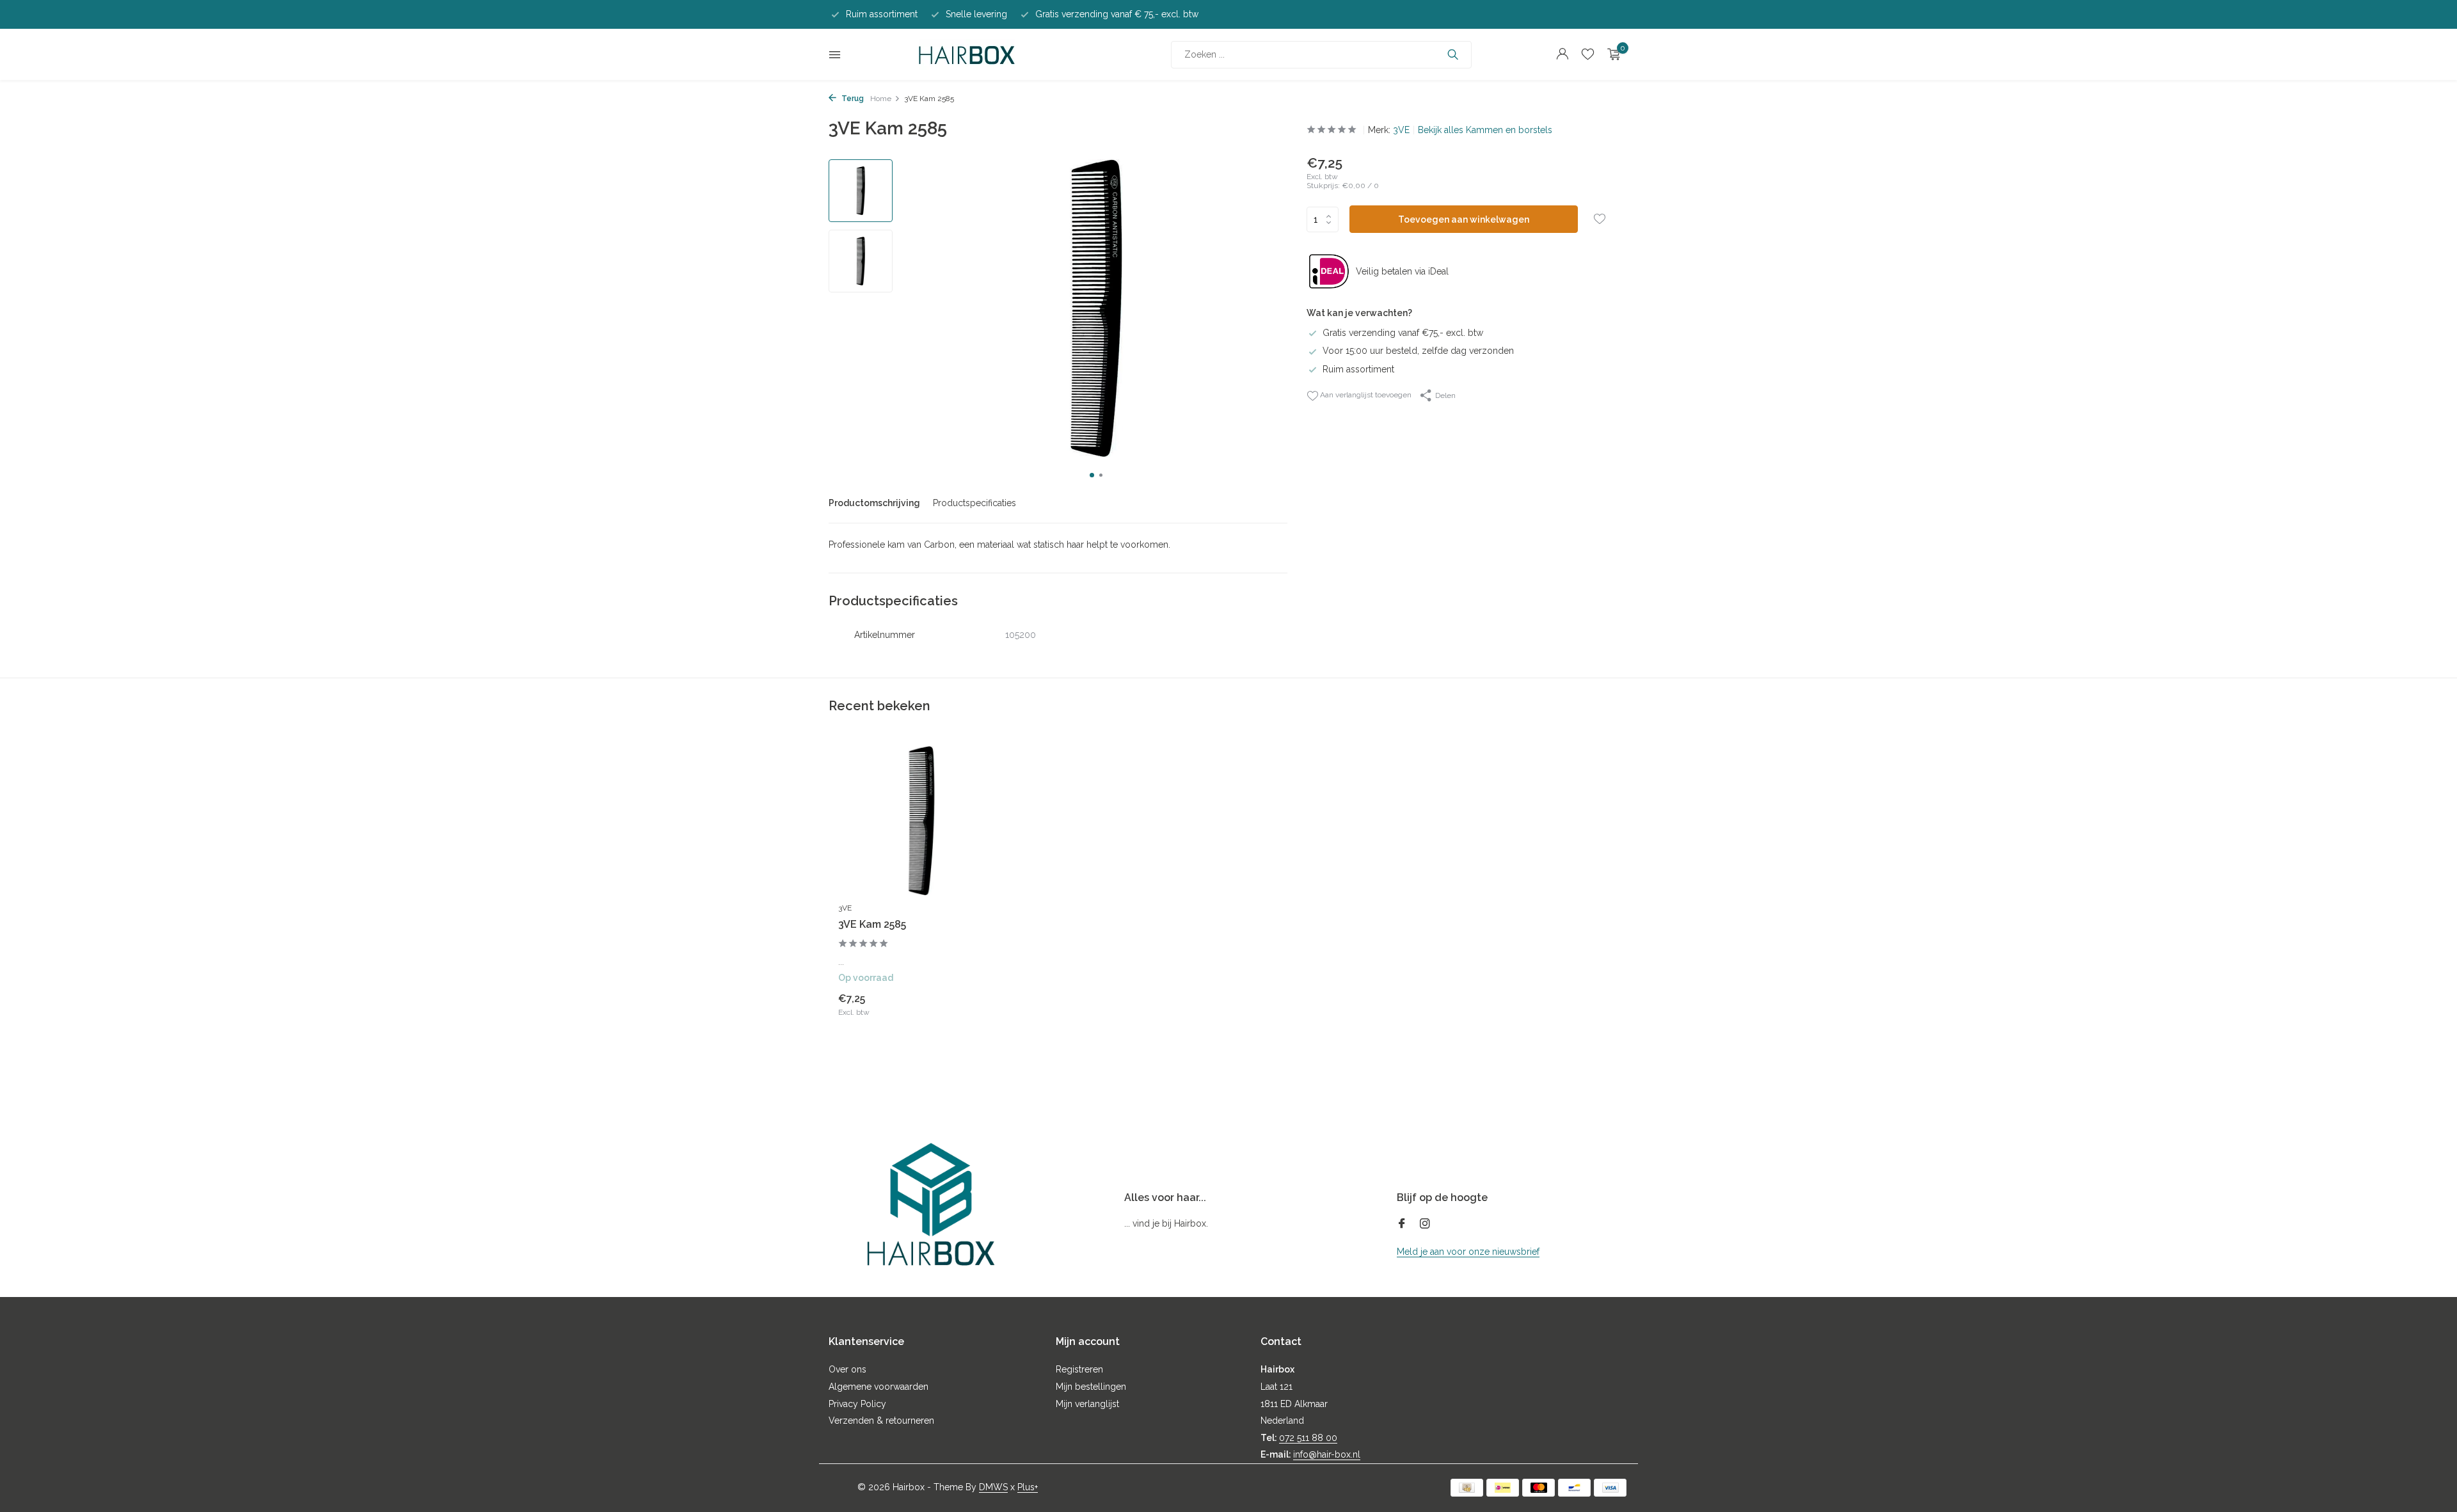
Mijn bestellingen (1091, 1387)
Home (881, 99)
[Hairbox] (967, 54)
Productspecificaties (974, 503)
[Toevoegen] (982, 1004)
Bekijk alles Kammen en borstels (1485, 130)
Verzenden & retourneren (881, 1420)
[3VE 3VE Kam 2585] (921, 821)
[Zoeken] (1453, 54)
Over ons (847, 1369)
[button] (1092, 475)
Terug (852, 99)
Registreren (1079, 1369)
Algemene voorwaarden (879, 1387)
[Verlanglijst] (1588, 54)
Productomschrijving (874, 503)
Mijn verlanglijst (1087, 1404)
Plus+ (1028, 1487)
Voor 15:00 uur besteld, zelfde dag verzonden (1418, 351)
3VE (1401, 130)
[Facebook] (1402, 1225)
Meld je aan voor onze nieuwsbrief (1468, 1252)
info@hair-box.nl (1327, 1454)
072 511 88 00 (1308, 1438)
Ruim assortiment (1358, 369)
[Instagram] (1425, 1225)
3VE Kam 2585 (872, 924)
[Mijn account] (1562, 54)
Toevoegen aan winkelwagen (1464, 219)
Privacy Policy (857, 1404)
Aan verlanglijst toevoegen (1365, 395)
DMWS (993, 1487)
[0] (1611, 54)
